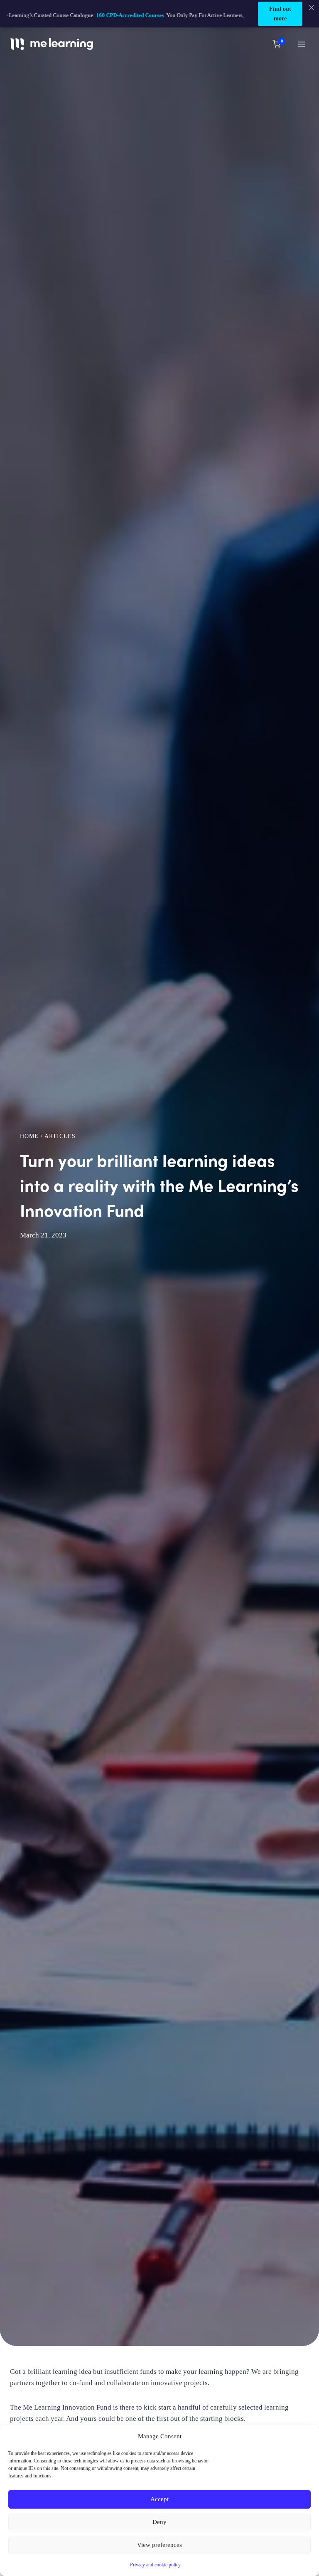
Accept (159, 2499)
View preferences (159, 2545)
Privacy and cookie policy (155, 2565)
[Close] (312, 7)
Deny (159, 2522)
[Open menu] (301, 44)
